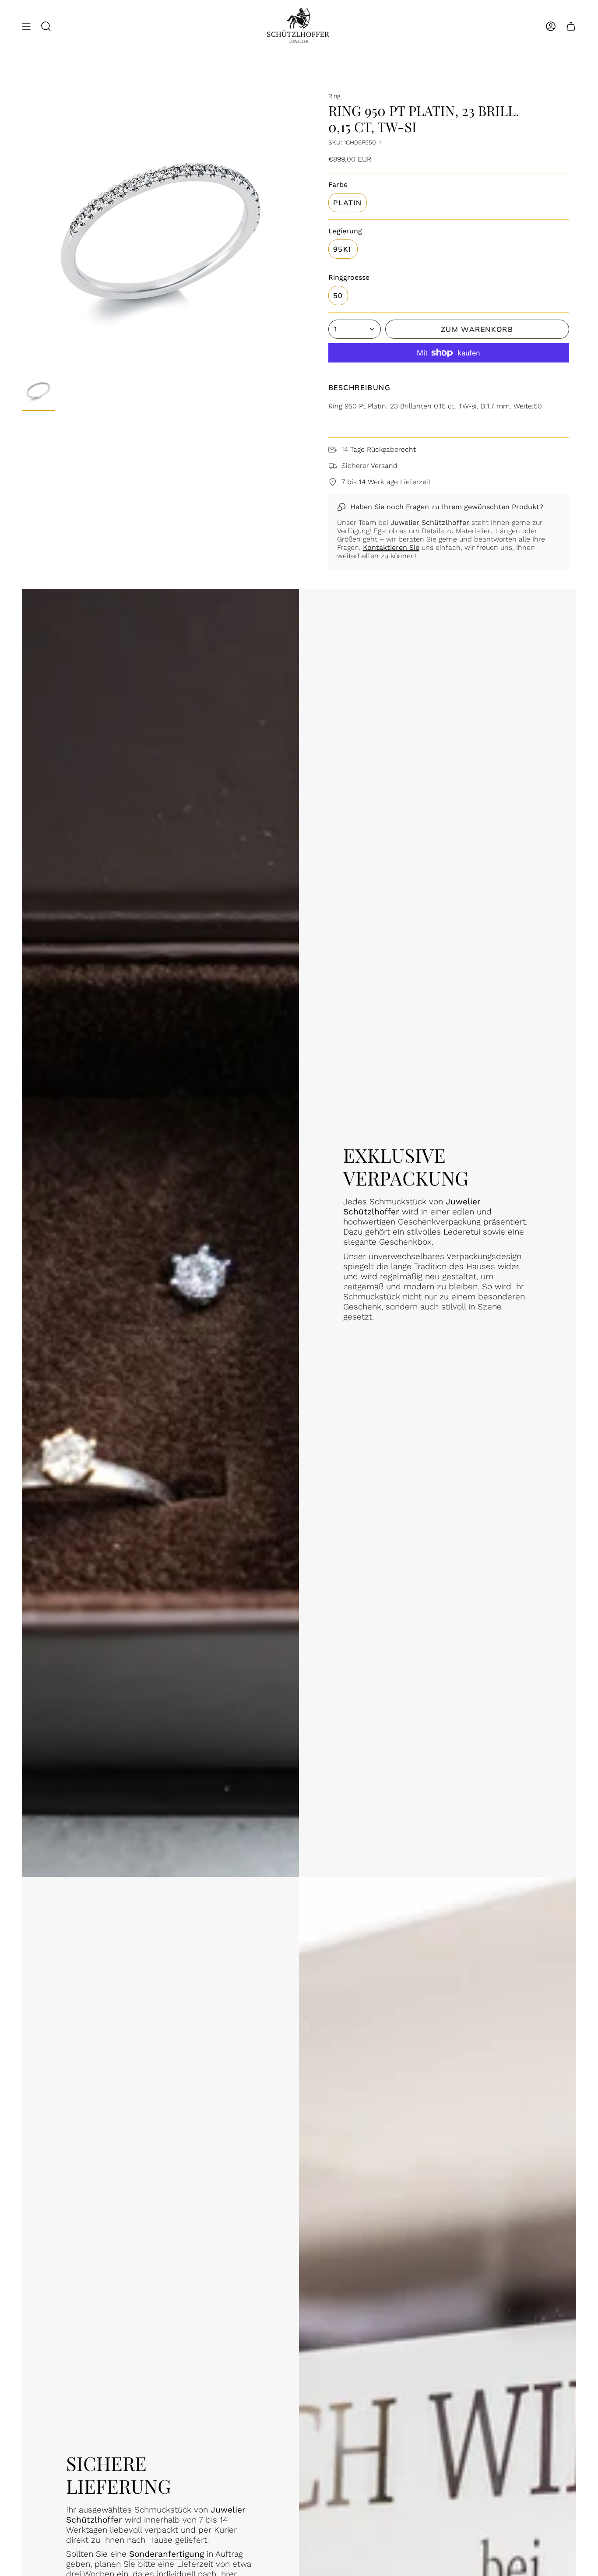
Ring (334, 96)
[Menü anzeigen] (26, 26)
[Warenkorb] (571, 26)
